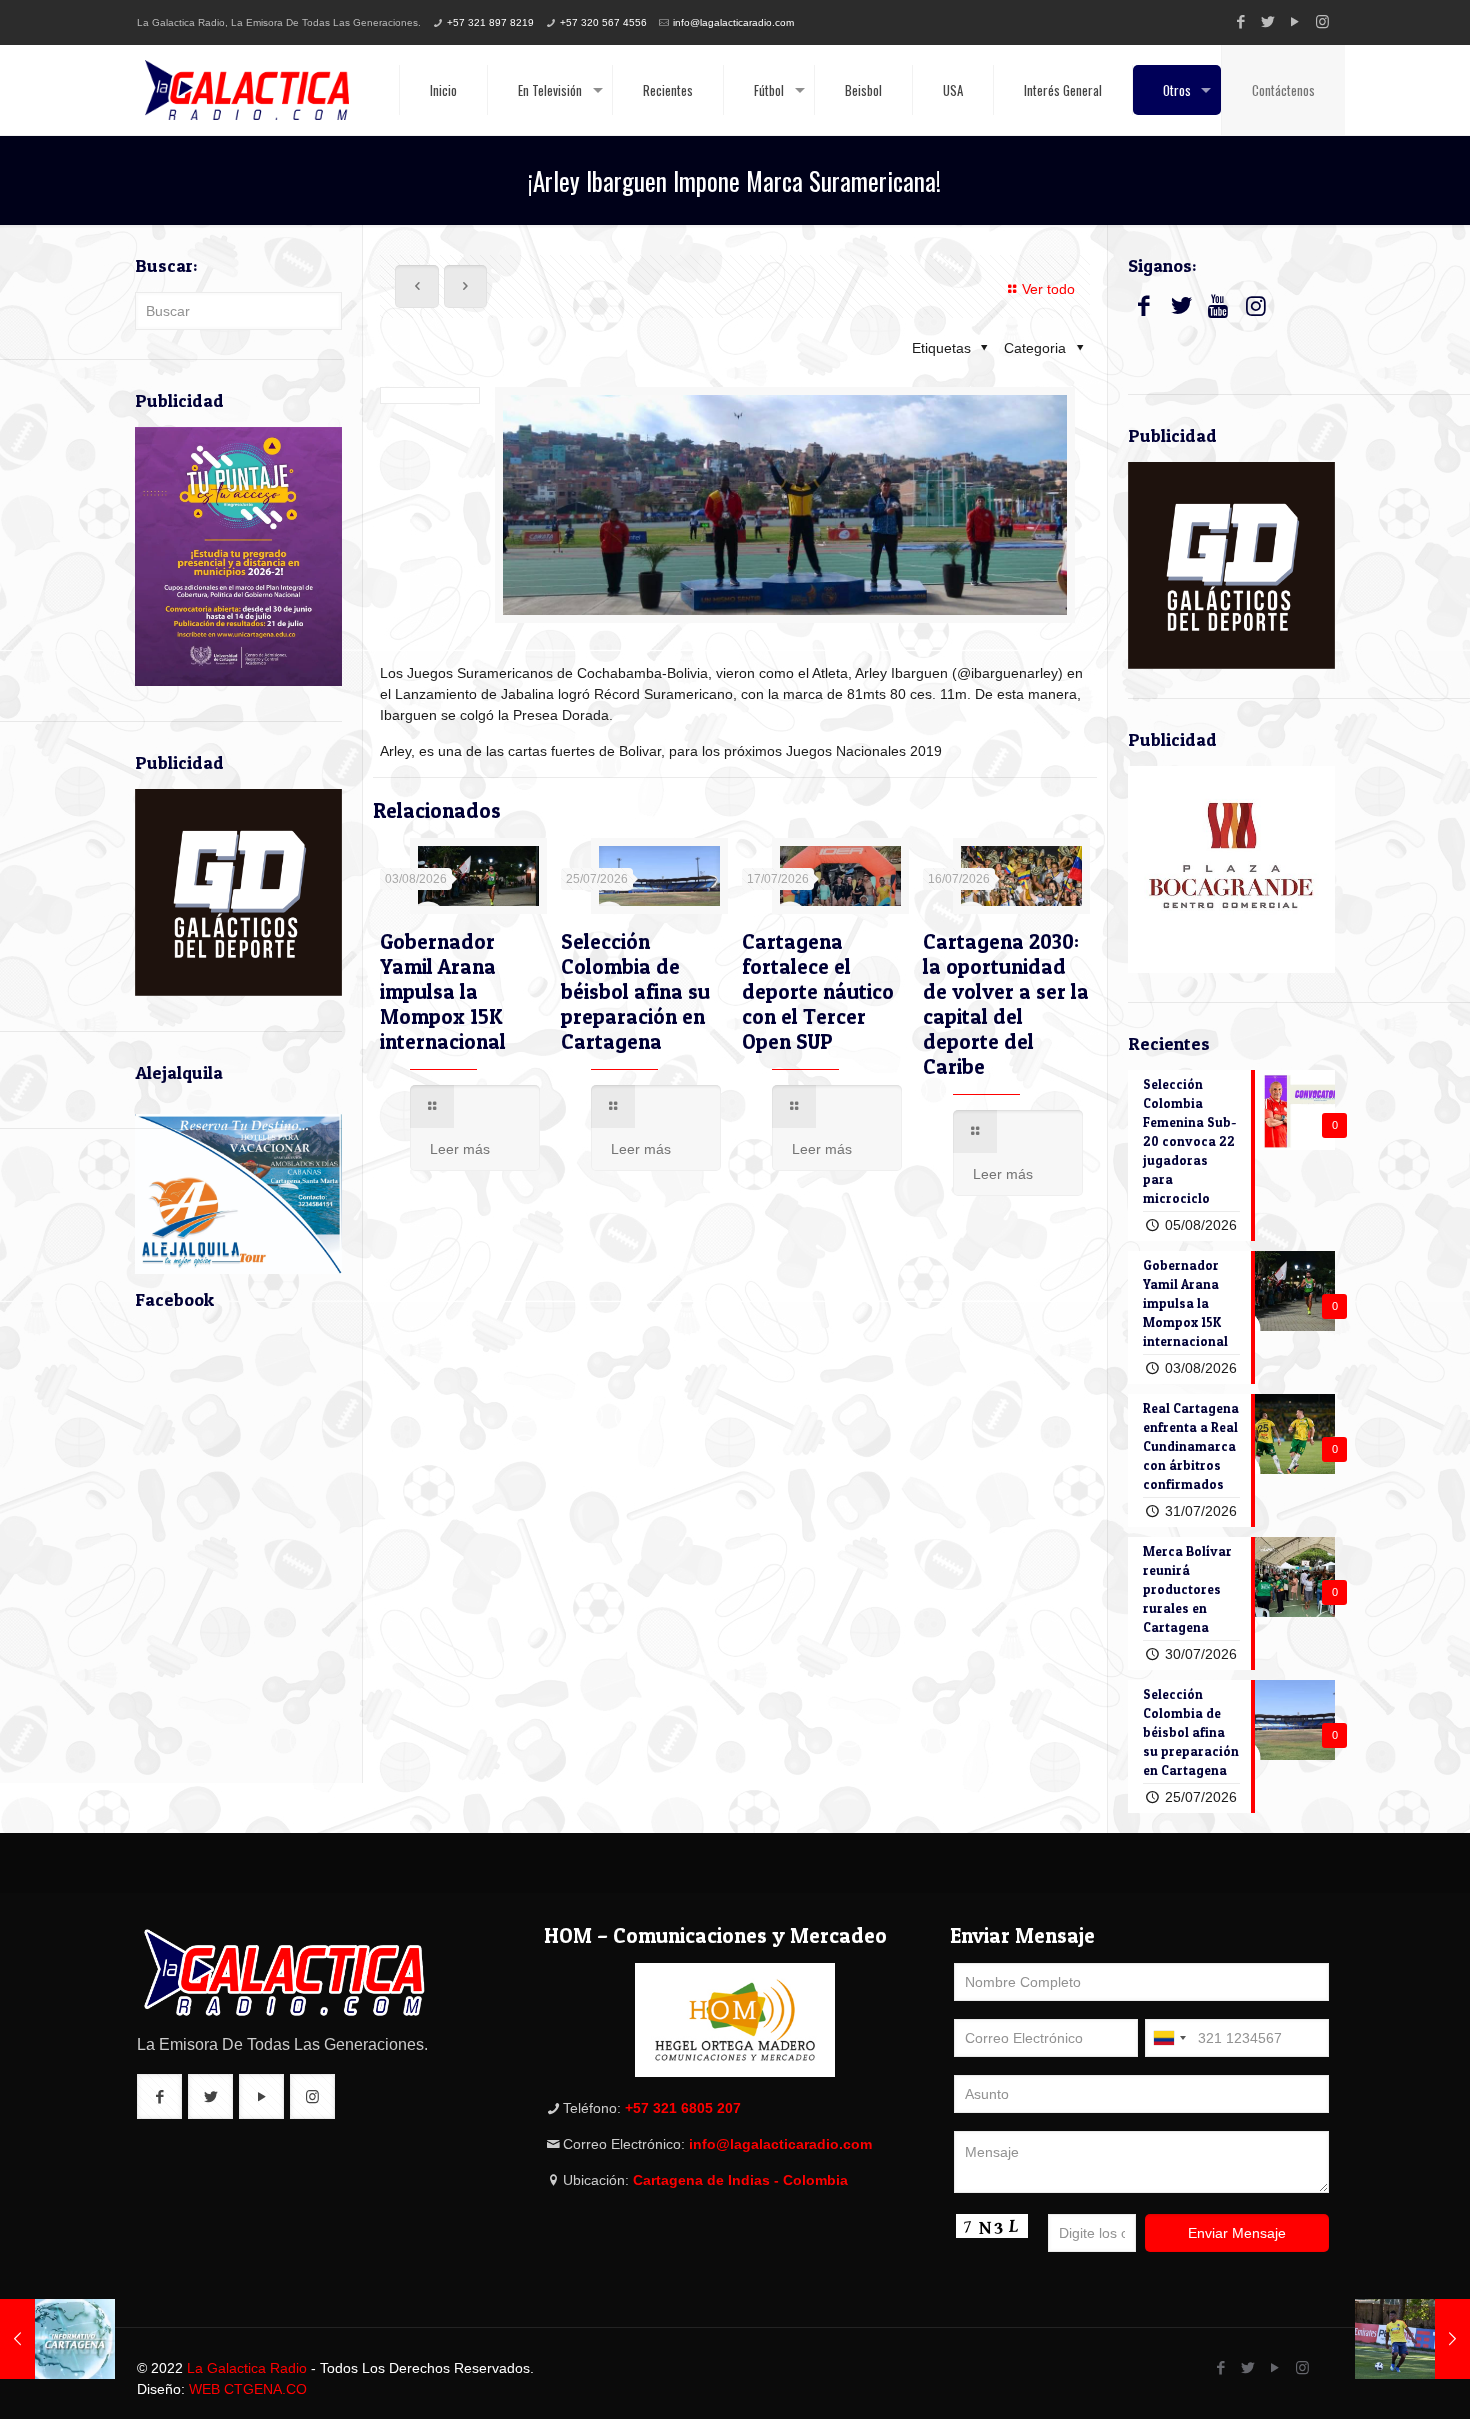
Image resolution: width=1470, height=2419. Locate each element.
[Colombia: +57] (1169, 2038)
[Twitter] (1268, 21)
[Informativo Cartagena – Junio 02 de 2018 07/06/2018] (57, 2339)
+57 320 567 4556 (603, 22)
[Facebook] (1241, 21)
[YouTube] (1295, 21)
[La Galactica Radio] (247, 90)
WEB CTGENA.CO (248, 2389)
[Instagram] (1322, 21)
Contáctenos (1283, 90)
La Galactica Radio (247, 2368)
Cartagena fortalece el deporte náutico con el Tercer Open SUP (818, 991)
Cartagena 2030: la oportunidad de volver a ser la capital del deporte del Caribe (1006, 1004)
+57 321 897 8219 (490, 22)
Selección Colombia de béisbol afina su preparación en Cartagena (635, 991)
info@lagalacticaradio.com (733, 22)
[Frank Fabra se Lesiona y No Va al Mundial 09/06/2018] (1412, 2339)
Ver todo (1048, 289)
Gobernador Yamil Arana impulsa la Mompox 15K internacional (443, 991)
